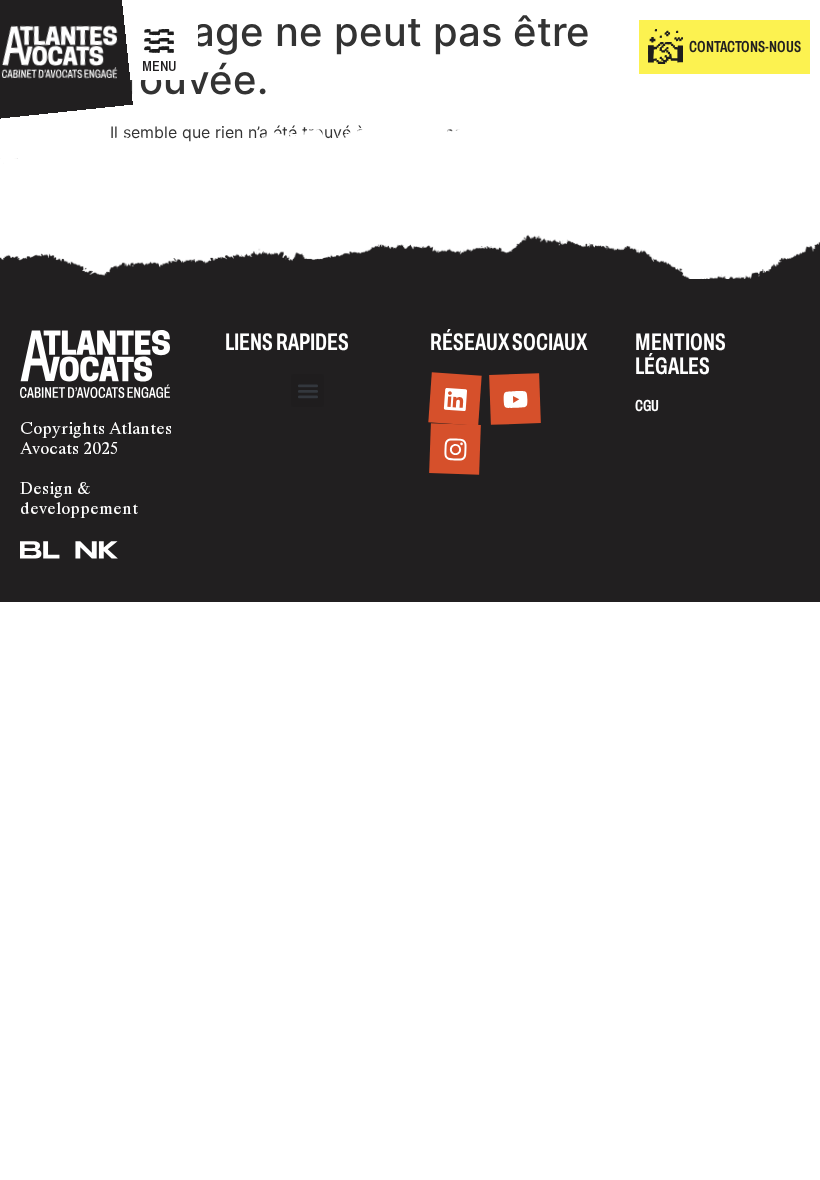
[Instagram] (455, 450)
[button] (307, 390)
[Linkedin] (454, 399)
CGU (647, 405)
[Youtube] (515, 400)
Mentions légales (680, 354)
